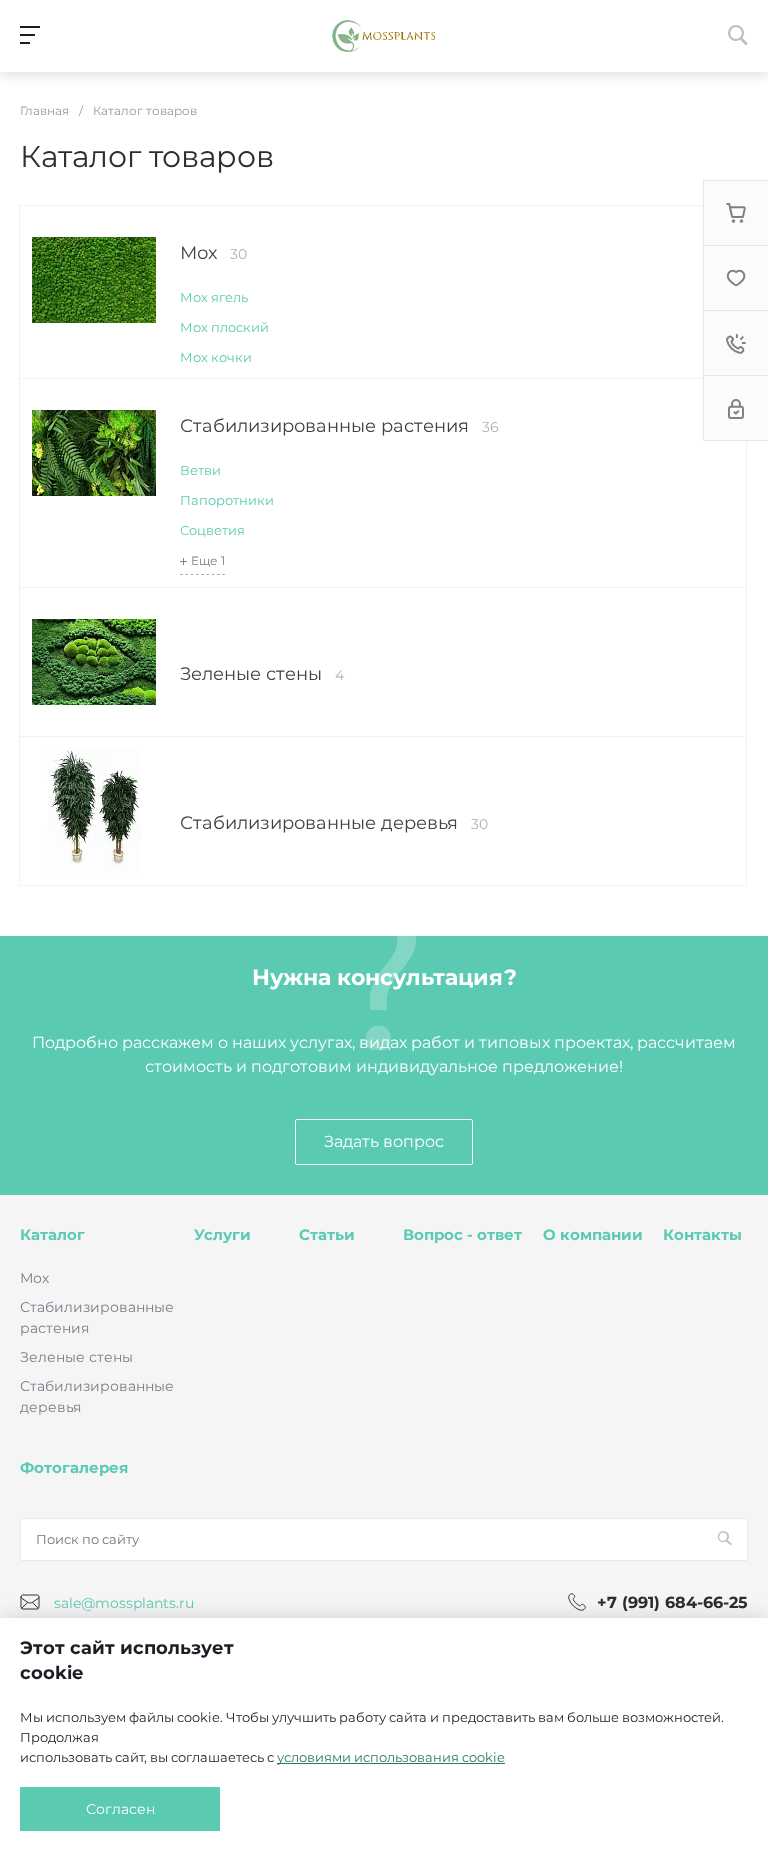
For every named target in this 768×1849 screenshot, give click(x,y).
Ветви (200, 470)
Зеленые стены (262, 674)
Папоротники (227, 500)
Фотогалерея (74, 1467)
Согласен (120, 1809)
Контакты (702, 1234)
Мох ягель (214, 297)
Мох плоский (224, 327)
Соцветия (212, 530)
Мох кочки (216, 357)
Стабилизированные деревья (334, 823)
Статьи (327, 1234)
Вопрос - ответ (462, 1234)
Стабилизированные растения (339, 426)
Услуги (222, 1234)
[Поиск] (724, 1539)
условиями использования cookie (391, 1757)
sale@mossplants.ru (124, 1603)
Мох (213, 253)
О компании (593, 1234)
